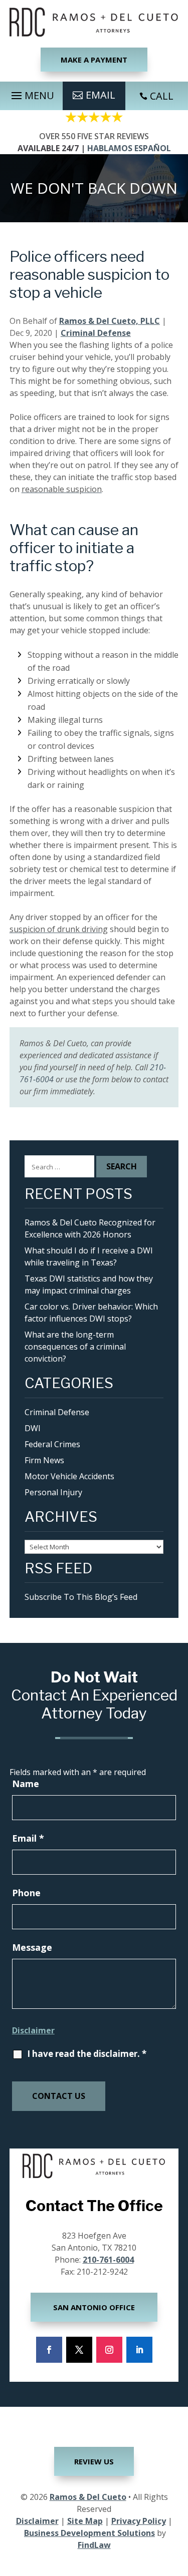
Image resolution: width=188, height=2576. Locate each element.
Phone (26, 1893)
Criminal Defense (96, 333)
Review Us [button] (94, 2461)
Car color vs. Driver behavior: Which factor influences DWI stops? (91, 1313)
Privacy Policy (139, 2521)
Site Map (85, 2521)
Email (28, 1838)
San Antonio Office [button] (94, 2307)
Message (32, 1947)
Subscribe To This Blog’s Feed (81, 1597)
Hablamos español (129, 148)
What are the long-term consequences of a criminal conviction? (75, 1347)
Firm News (44, 1460)
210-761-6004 (108, 2260)
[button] (31, 93)
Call (162, 96)
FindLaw (94, 2545)
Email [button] (101, 95)
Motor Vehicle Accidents (69, 1476)
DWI (33, 1428)
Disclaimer (33, 2030)
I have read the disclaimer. (87, 2054)
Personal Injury (53, 1492)
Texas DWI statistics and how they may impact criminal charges (89, 1284)
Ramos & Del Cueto (88, 2497)
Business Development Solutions (89, 2533)
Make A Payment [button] (94, 60)
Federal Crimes (52, 1444)
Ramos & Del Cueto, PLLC (110, 321)
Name (26, 1784)
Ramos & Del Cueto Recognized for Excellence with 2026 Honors (90, 1228)
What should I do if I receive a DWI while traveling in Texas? (89, 1256)
